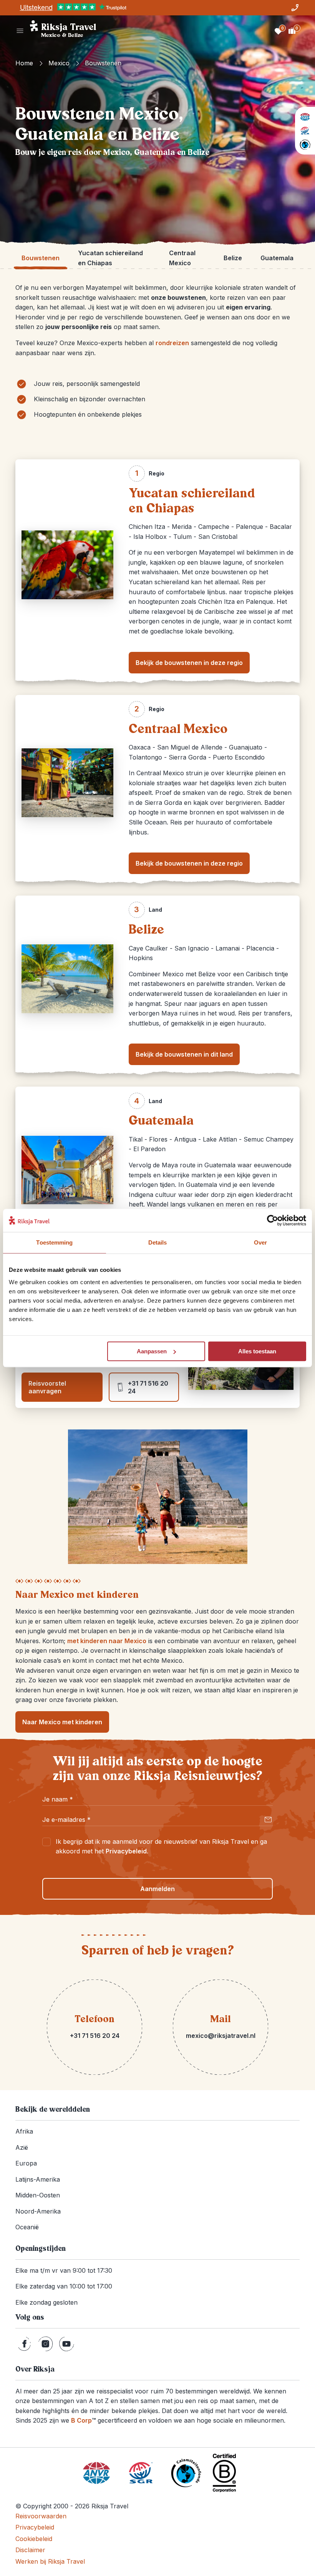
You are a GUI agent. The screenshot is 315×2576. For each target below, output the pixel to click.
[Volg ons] (24, 2344)
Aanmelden (157, 1889)
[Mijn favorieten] (278, 31)
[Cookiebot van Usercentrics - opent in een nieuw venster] (273, 1220)
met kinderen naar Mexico (107, 1641)
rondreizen (172, 343)
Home (24, 63)
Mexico (59, 63)
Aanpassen (152, 1351)
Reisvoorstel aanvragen (47, 1387)
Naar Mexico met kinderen (62, 1722)
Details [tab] (158, 1242)
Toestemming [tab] (54, 1242)
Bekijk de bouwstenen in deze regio (189, 663)
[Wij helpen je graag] (295, 8)
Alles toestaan (257, 1351)
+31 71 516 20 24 (148, 1387)
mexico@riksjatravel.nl (221, 2036)
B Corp (83, 2420)
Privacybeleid (126, 1851)
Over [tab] (260, 1242)
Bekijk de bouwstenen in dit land (184, 1054)
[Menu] (20, 31)
